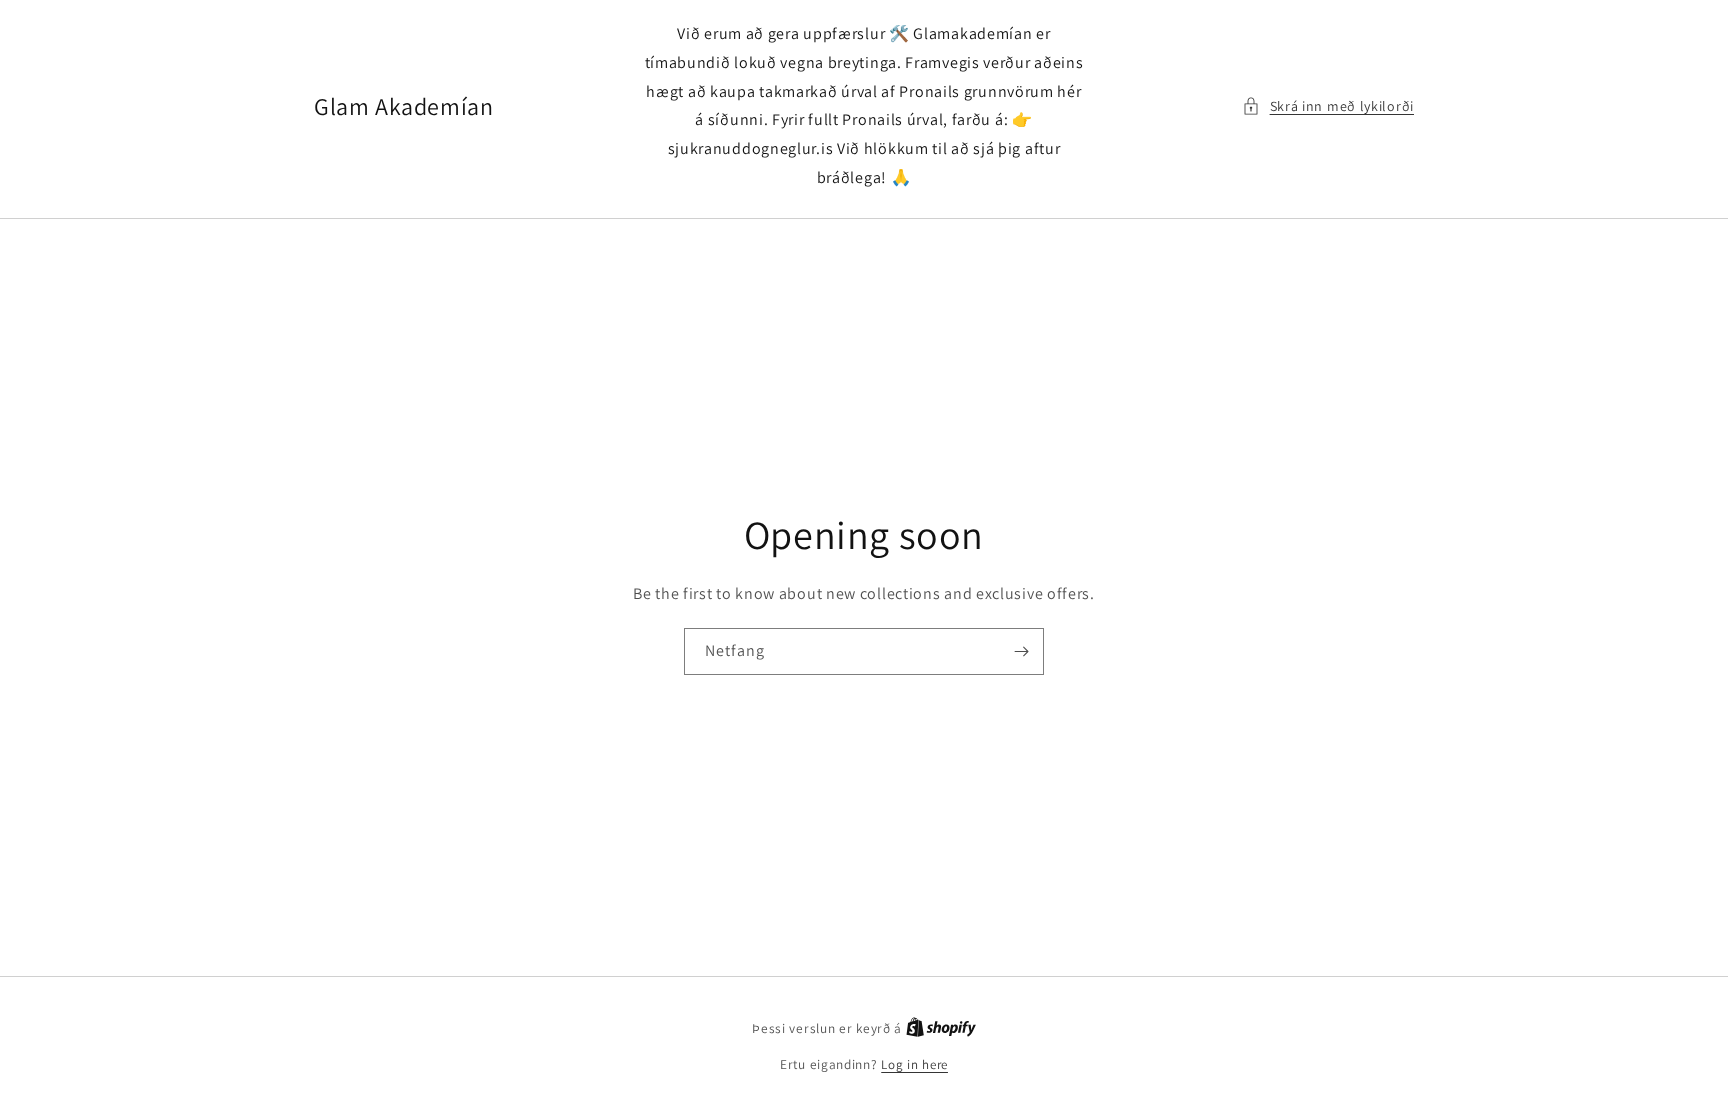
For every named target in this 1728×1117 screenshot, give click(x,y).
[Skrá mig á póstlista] (1021, 651)
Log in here (914, 1064)
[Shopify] (941, 1028)
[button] (1328, 106)
